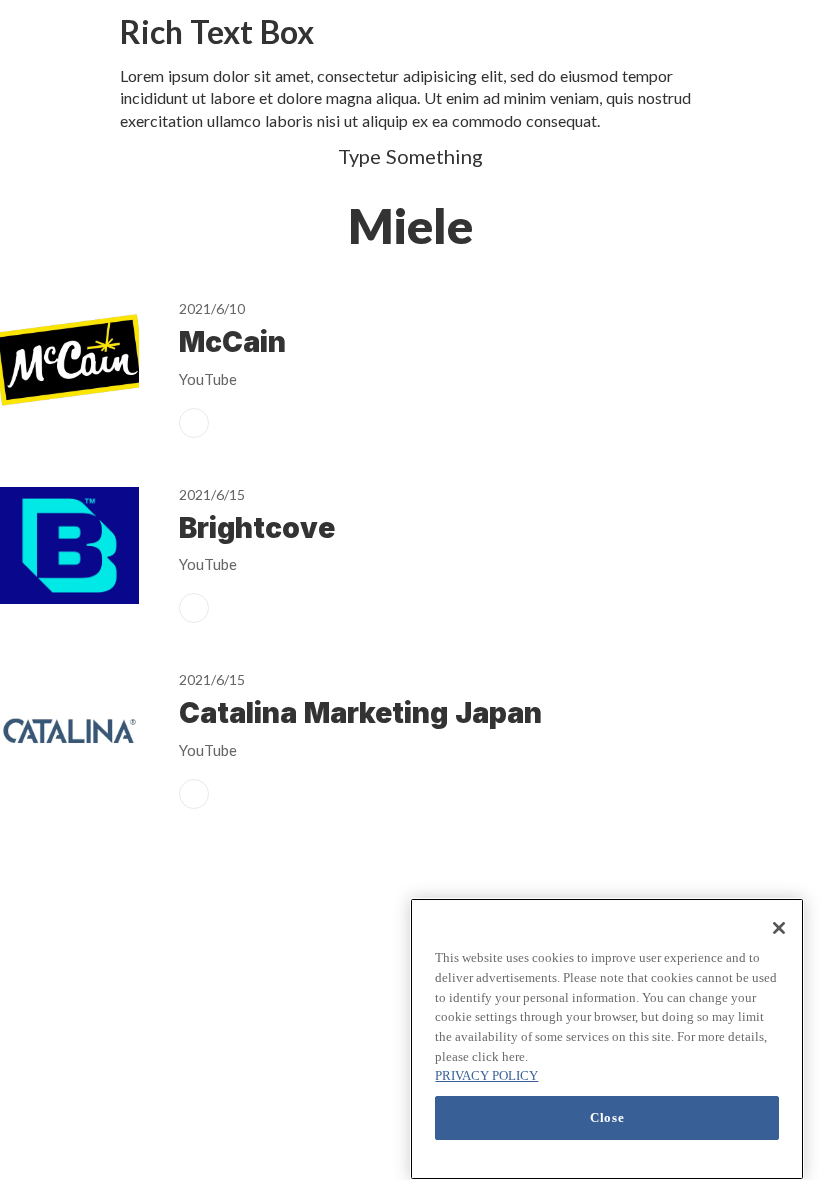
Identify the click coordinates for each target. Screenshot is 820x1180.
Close (607, 1117)
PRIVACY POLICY (486, 1075)
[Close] (779, 928)
